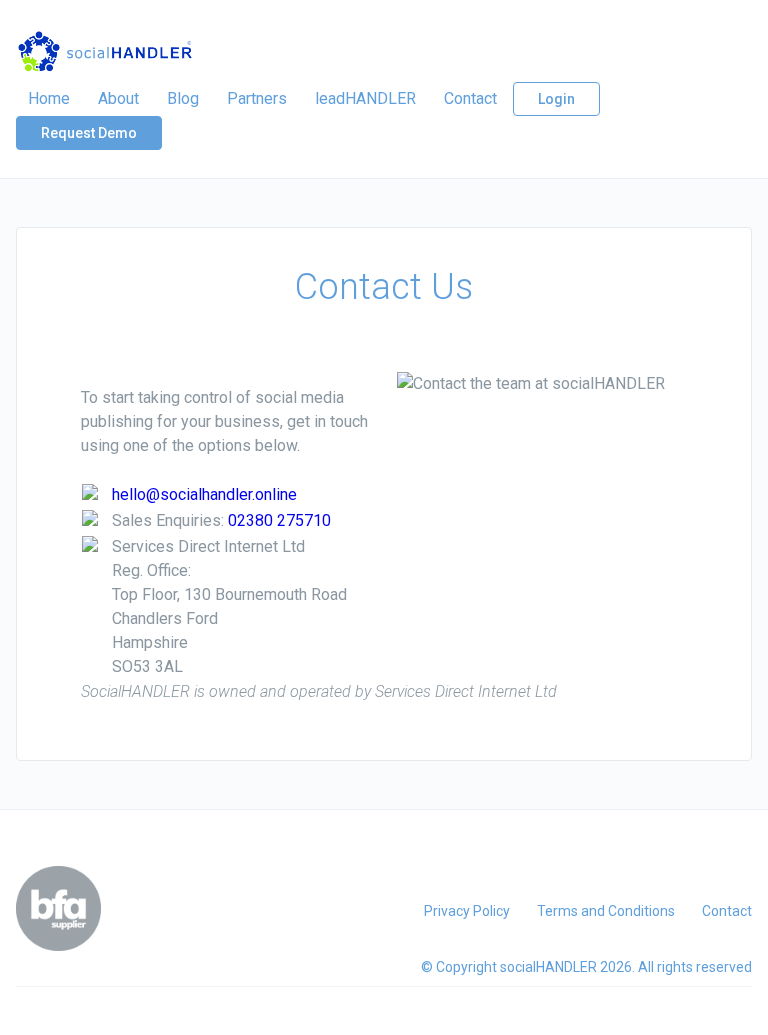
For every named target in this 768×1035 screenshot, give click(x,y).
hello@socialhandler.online (204, 494)
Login (556, 99)
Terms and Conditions (606, 911)
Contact (470, 98)
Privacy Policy (467, 911)
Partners (257, 98)
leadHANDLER (365, 98)
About (118, 98)
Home (49, 98)
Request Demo (89, 133)
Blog (183, 98)
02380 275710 (279, 520)
